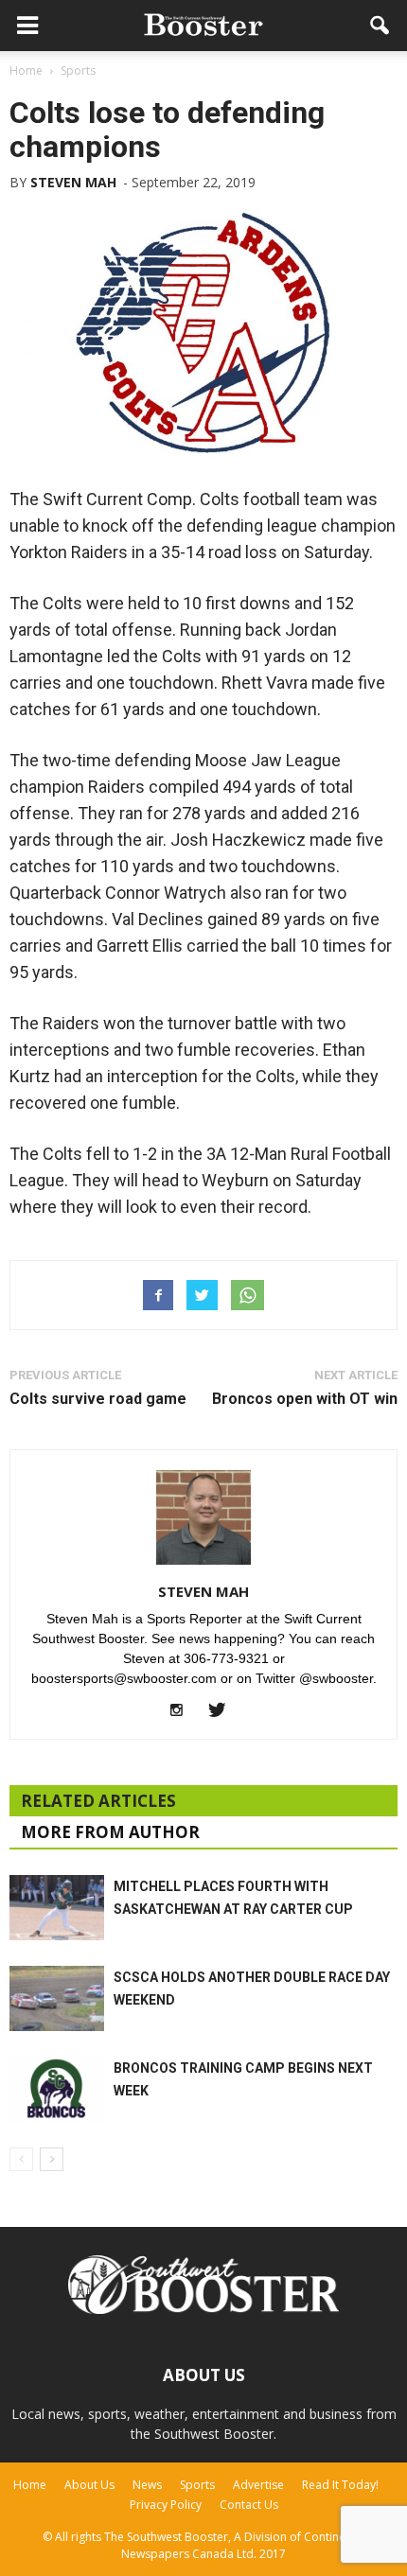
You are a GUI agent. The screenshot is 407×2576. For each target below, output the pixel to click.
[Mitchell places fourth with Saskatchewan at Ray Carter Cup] (57, 1908)
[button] (380, 26)
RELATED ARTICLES (98, 1801)
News (147, 2485)
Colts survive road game (98, 1399)
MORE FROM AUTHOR (110, 1832)
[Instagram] (184, 1711)
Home (30, 2485)
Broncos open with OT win (305, 1399)
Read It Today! (340, 2485)
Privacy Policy (166, 2505)
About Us (89, 2485)
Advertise (258, 2485)
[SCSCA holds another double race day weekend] (57, 1998)
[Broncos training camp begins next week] (57, 2089)
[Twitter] (224, 1711)
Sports (197, 2485)
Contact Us (249, 2505)
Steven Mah (73, 182)
